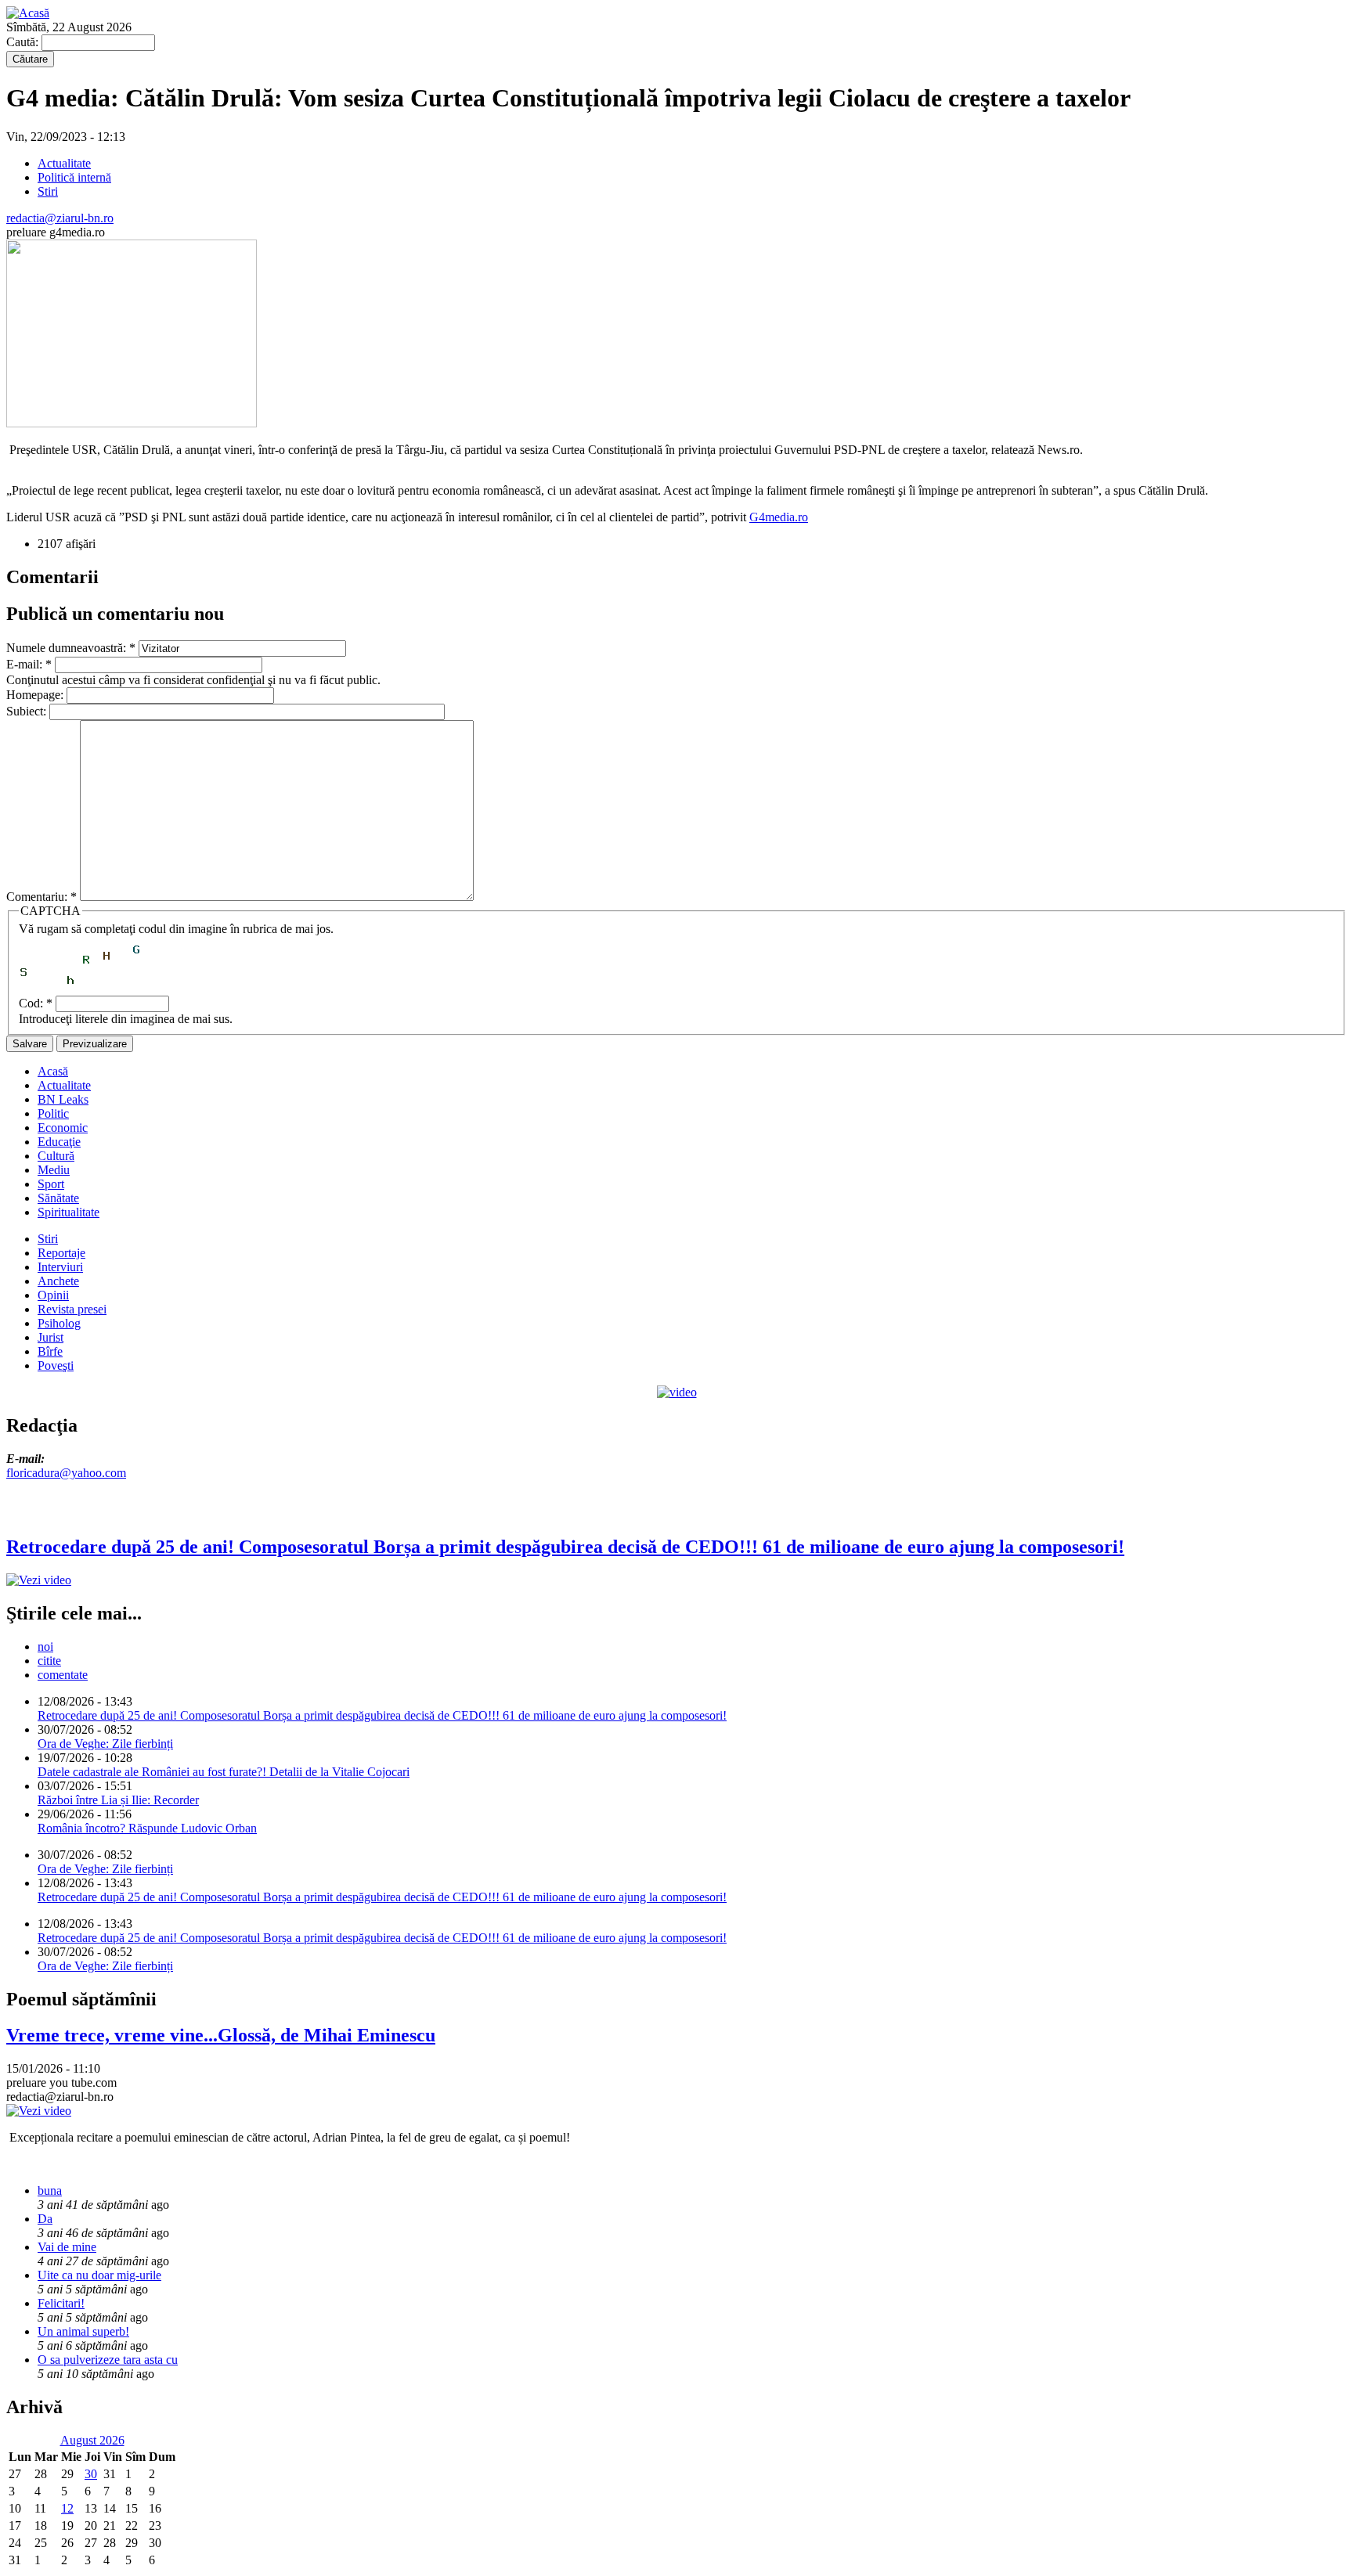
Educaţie (59, 1142)
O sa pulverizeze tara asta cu (108, 2360)
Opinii (53, 1295)
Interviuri (60, 1267)
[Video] (677, 1392)
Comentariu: (41, 897)
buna (50, 2191)
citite (49, 1661)
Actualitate (64, 163)
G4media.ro (779, 517)
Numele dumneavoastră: (71, 648)
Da (45, 2219)
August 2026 (92, 2440)
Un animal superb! (83, 2331)
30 (91, 2474)
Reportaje (61, 1253)
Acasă (53, 1071)
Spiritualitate (69, 1212)
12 (67, 2508)
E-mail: (29, 664)
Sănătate (58, 1198)
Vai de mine (67, 2247)
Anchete (58, 1281)
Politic (53, 1113)
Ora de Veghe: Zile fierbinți (105, 1744)
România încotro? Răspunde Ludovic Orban (147, 1828)
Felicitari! (61, 2303)
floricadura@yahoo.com (66, 1473)
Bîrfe (50, 1351)
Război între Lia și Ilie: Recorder (118, 1800)
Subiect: (28, 711)
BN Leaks (63, 1099)
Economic (63, 1128)
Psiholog (59, 1323)
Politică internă (74, 177)
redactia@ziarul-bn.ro (60, 218)
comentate (63, 1675)
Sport (51, 1184)
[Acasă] (28, 13)
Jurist (51, 1337)
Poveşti (56, 1365)
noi (45, 1646)
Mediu (54, 1170)
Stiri (48, 191)
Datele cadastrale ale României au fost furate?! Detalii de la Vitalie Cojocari (224, 1772)
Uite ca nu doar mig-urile (99, 2275)
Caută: (24, 42)
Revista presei (72, 1309)
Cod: (36, 1003)
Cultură (56, 1156)
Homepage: (36, 695)
